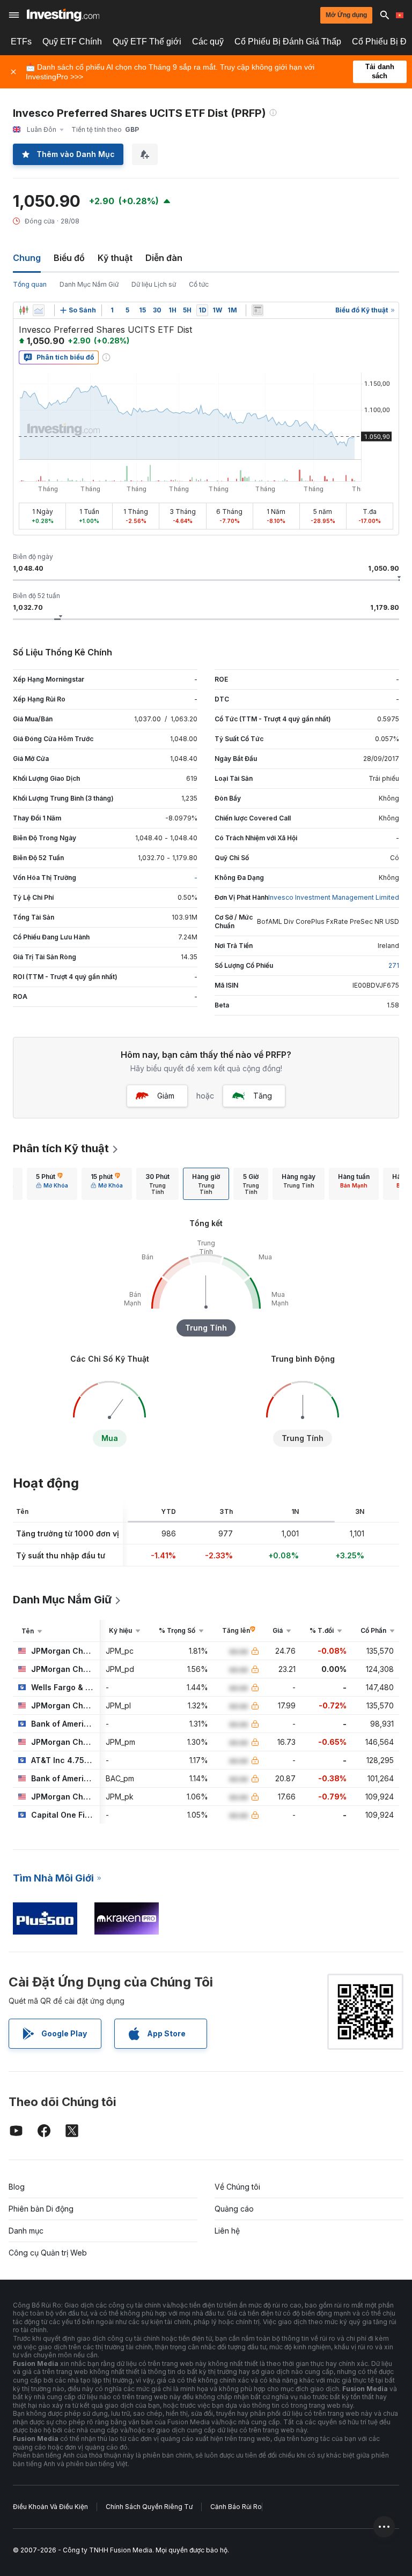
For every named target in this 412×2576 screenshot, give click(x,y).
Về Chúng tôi (237, 2187)
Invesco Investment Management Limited (334, 897)
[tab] (52, 1184)
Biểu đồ (69, 258)
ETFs (21, 42)
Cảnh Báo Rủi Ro (236, 2507)
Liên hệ (227, 2231)
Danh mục (26, 2231)
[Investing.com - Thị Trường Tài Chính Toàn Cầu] (63, 15)
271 (394, 965)
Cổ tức (199, 284)
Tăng (263, 1096)
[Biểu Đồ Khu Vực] (39, 310)
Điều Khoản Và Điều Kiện (50, 2507)
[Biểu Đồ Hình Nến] (24, 310)
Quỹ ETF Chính (72, 42)
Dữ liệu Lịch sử (154, 284)
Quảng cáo (234, 2209)
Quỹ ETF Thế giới (147, 42)
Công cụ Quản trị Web (48, 2253)
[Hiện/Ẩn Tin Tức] (257, 310)
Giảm (166, 1096)
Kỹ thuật (115, 258)
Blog (17, 2187)
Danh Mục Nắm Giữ (89, 284)
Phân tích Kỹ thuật (61, 1148)
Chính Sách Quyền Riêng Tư (149, 2507)
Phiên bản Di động (41, 2209)
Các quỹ (208, 42)
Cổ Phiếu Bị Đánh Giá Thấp (288, 42)
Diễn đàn (164, 258)
